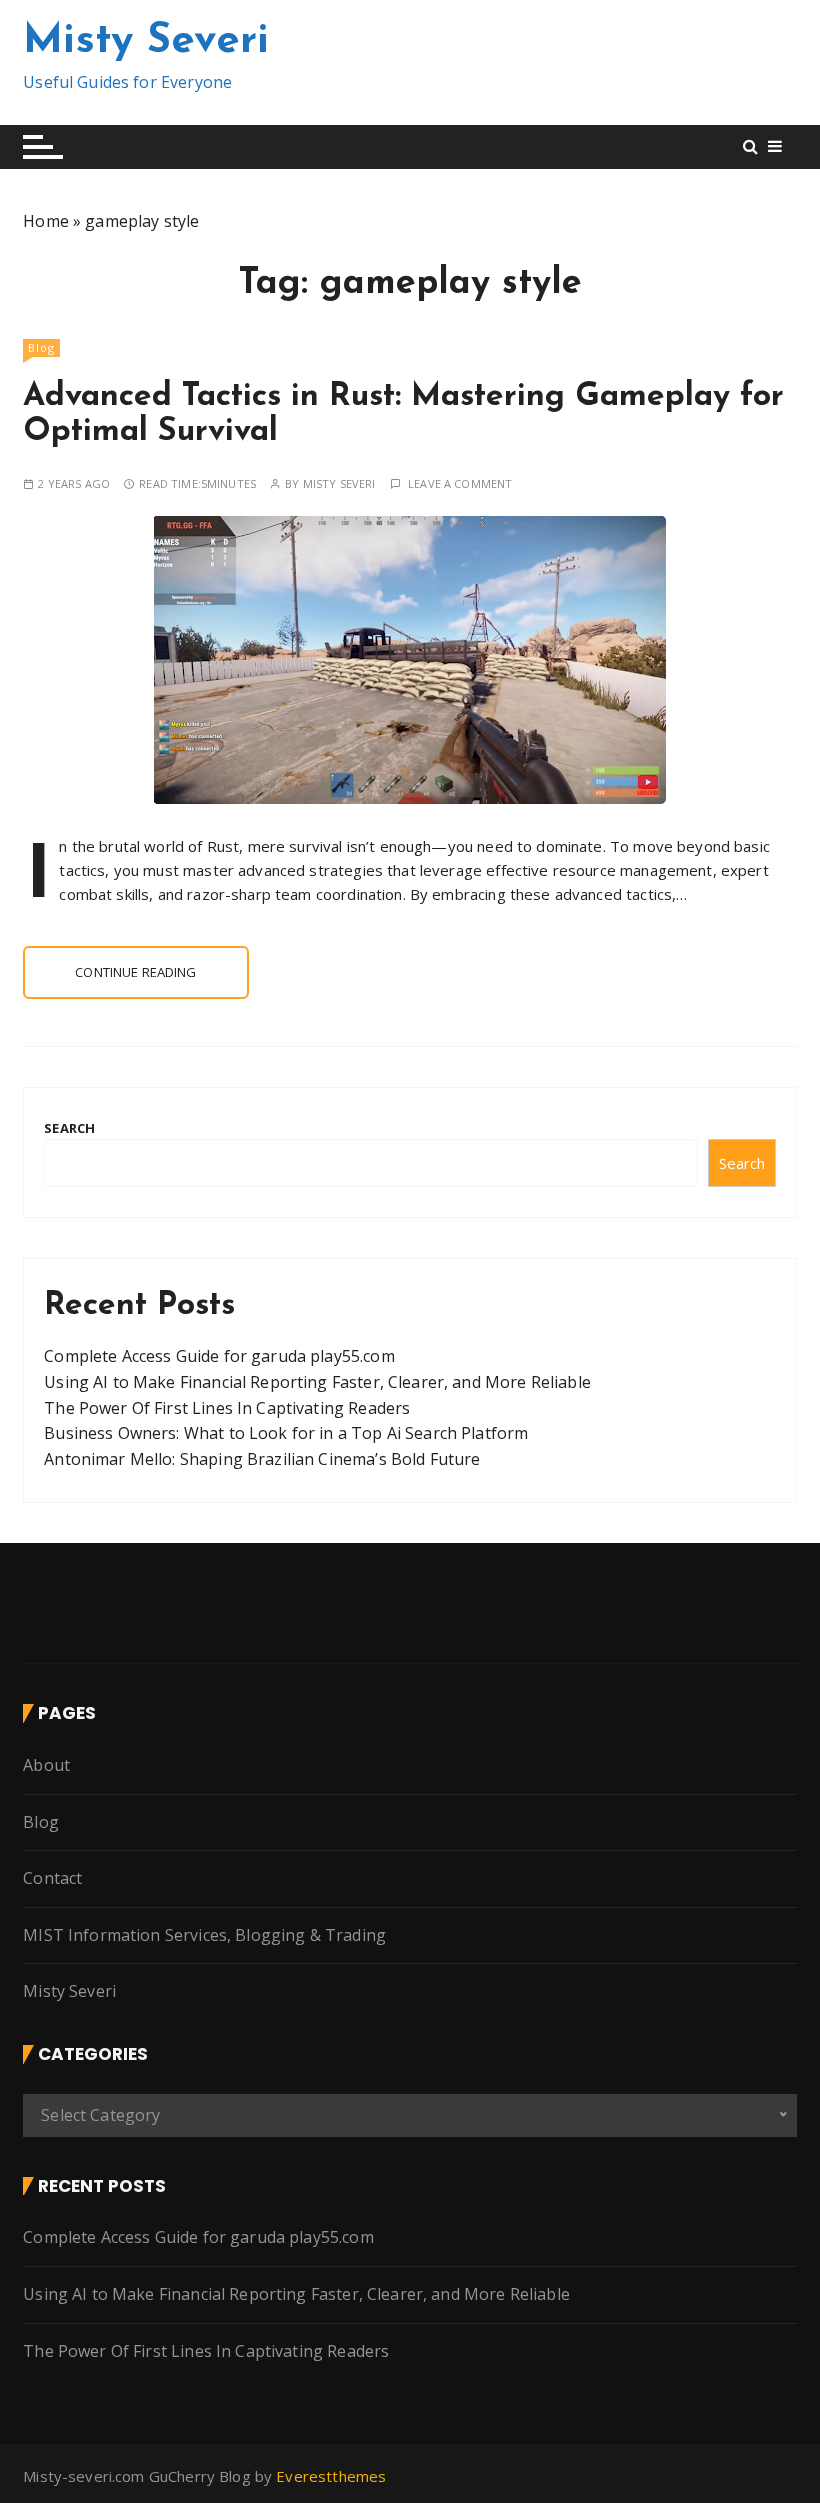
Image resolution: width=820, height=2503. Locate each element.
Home (46, 221)
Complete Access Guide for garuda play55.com (219, 1356)
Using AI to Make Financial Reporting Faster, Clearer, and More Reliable (317, 1382)
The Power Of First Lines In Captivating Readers (227, 1408)
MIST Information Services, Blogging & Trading (204, 1935)
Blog (41, 347)
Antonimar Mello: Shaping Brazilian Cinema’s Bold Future (262, 1459)
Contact (52, 1878)
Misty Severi (146, 41)
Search (69, 1128)
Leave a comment (460, 483)
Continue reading (135, 972)
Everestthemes (331, 2476)
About (46, 1765)
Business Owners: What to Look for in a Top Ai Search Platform (286, 1433)
